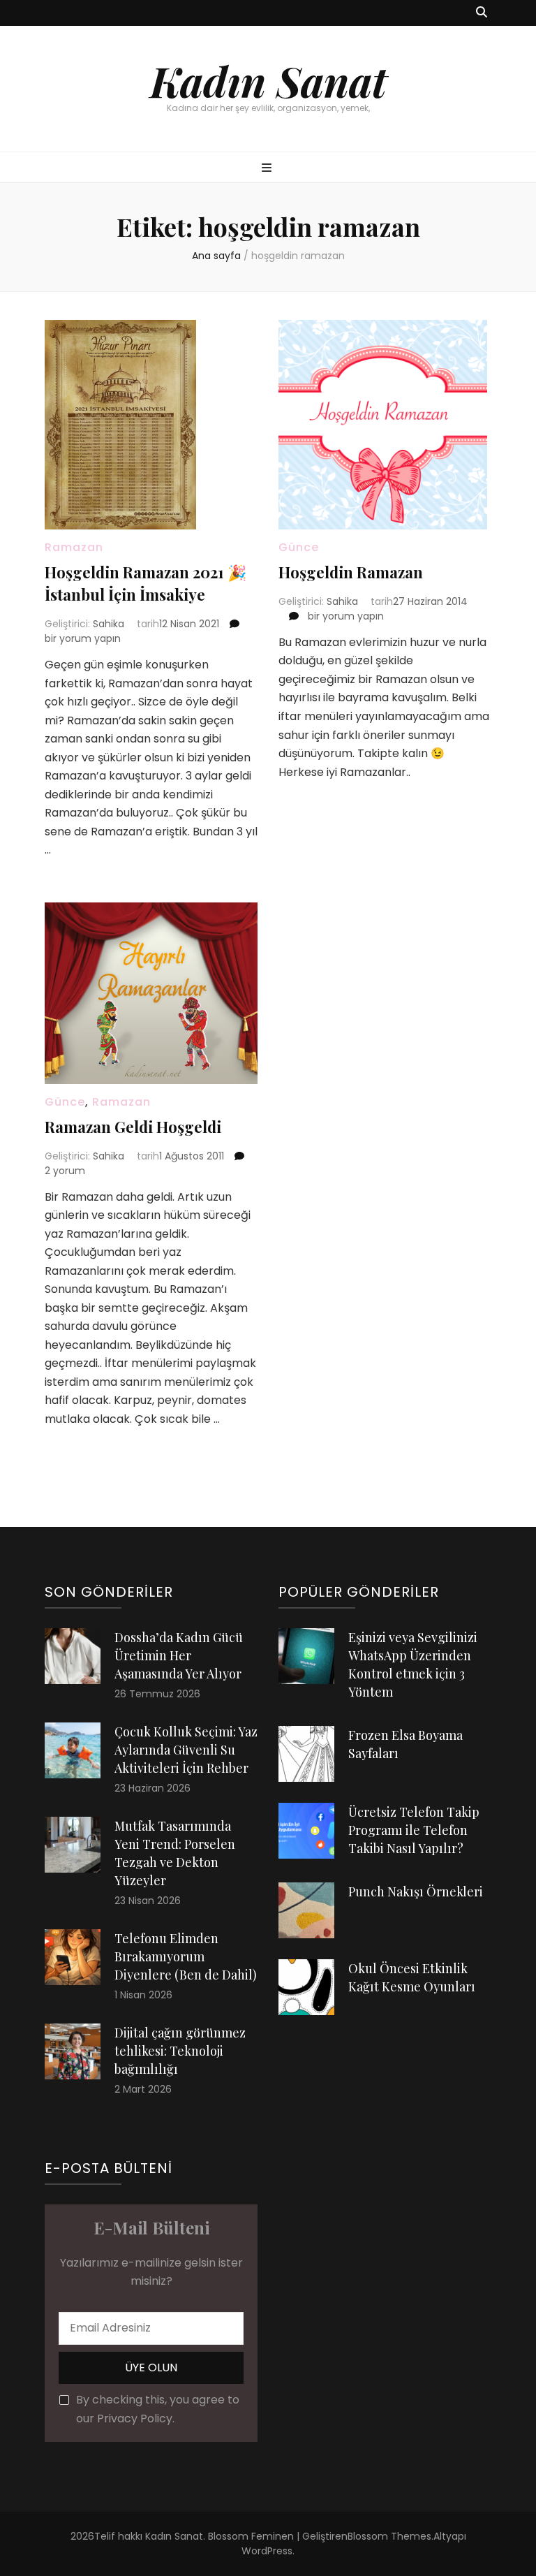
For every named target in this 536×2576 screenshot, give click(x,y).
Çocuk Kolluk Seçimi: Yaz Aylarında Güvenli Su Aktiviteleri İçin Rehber (186, 1750)
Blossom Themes (389, 2536)
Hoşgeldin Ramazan (351, 572)
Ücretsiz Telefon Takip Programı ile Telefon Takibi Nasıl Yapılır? (414, 1830)
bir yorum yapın (83, 638)
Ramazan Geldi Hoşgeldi (133, 1127)
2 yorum (65, 1171)
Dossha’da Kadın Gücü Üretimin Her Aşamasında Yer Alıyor (179, 1655)
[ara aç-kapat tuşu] (482, 13)
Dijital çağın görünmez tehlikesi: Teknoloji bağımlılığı (180, 2051)
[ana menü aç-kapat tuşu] (268, 169)
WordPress (267, 2551)
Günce (299, 547)
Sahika (109, 624)
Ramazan (74, 547)
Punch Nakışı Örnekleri (416, 1891)
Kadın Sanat (268, 80)
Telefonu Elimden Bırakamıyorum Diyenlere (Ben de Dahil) (186, 1956)
